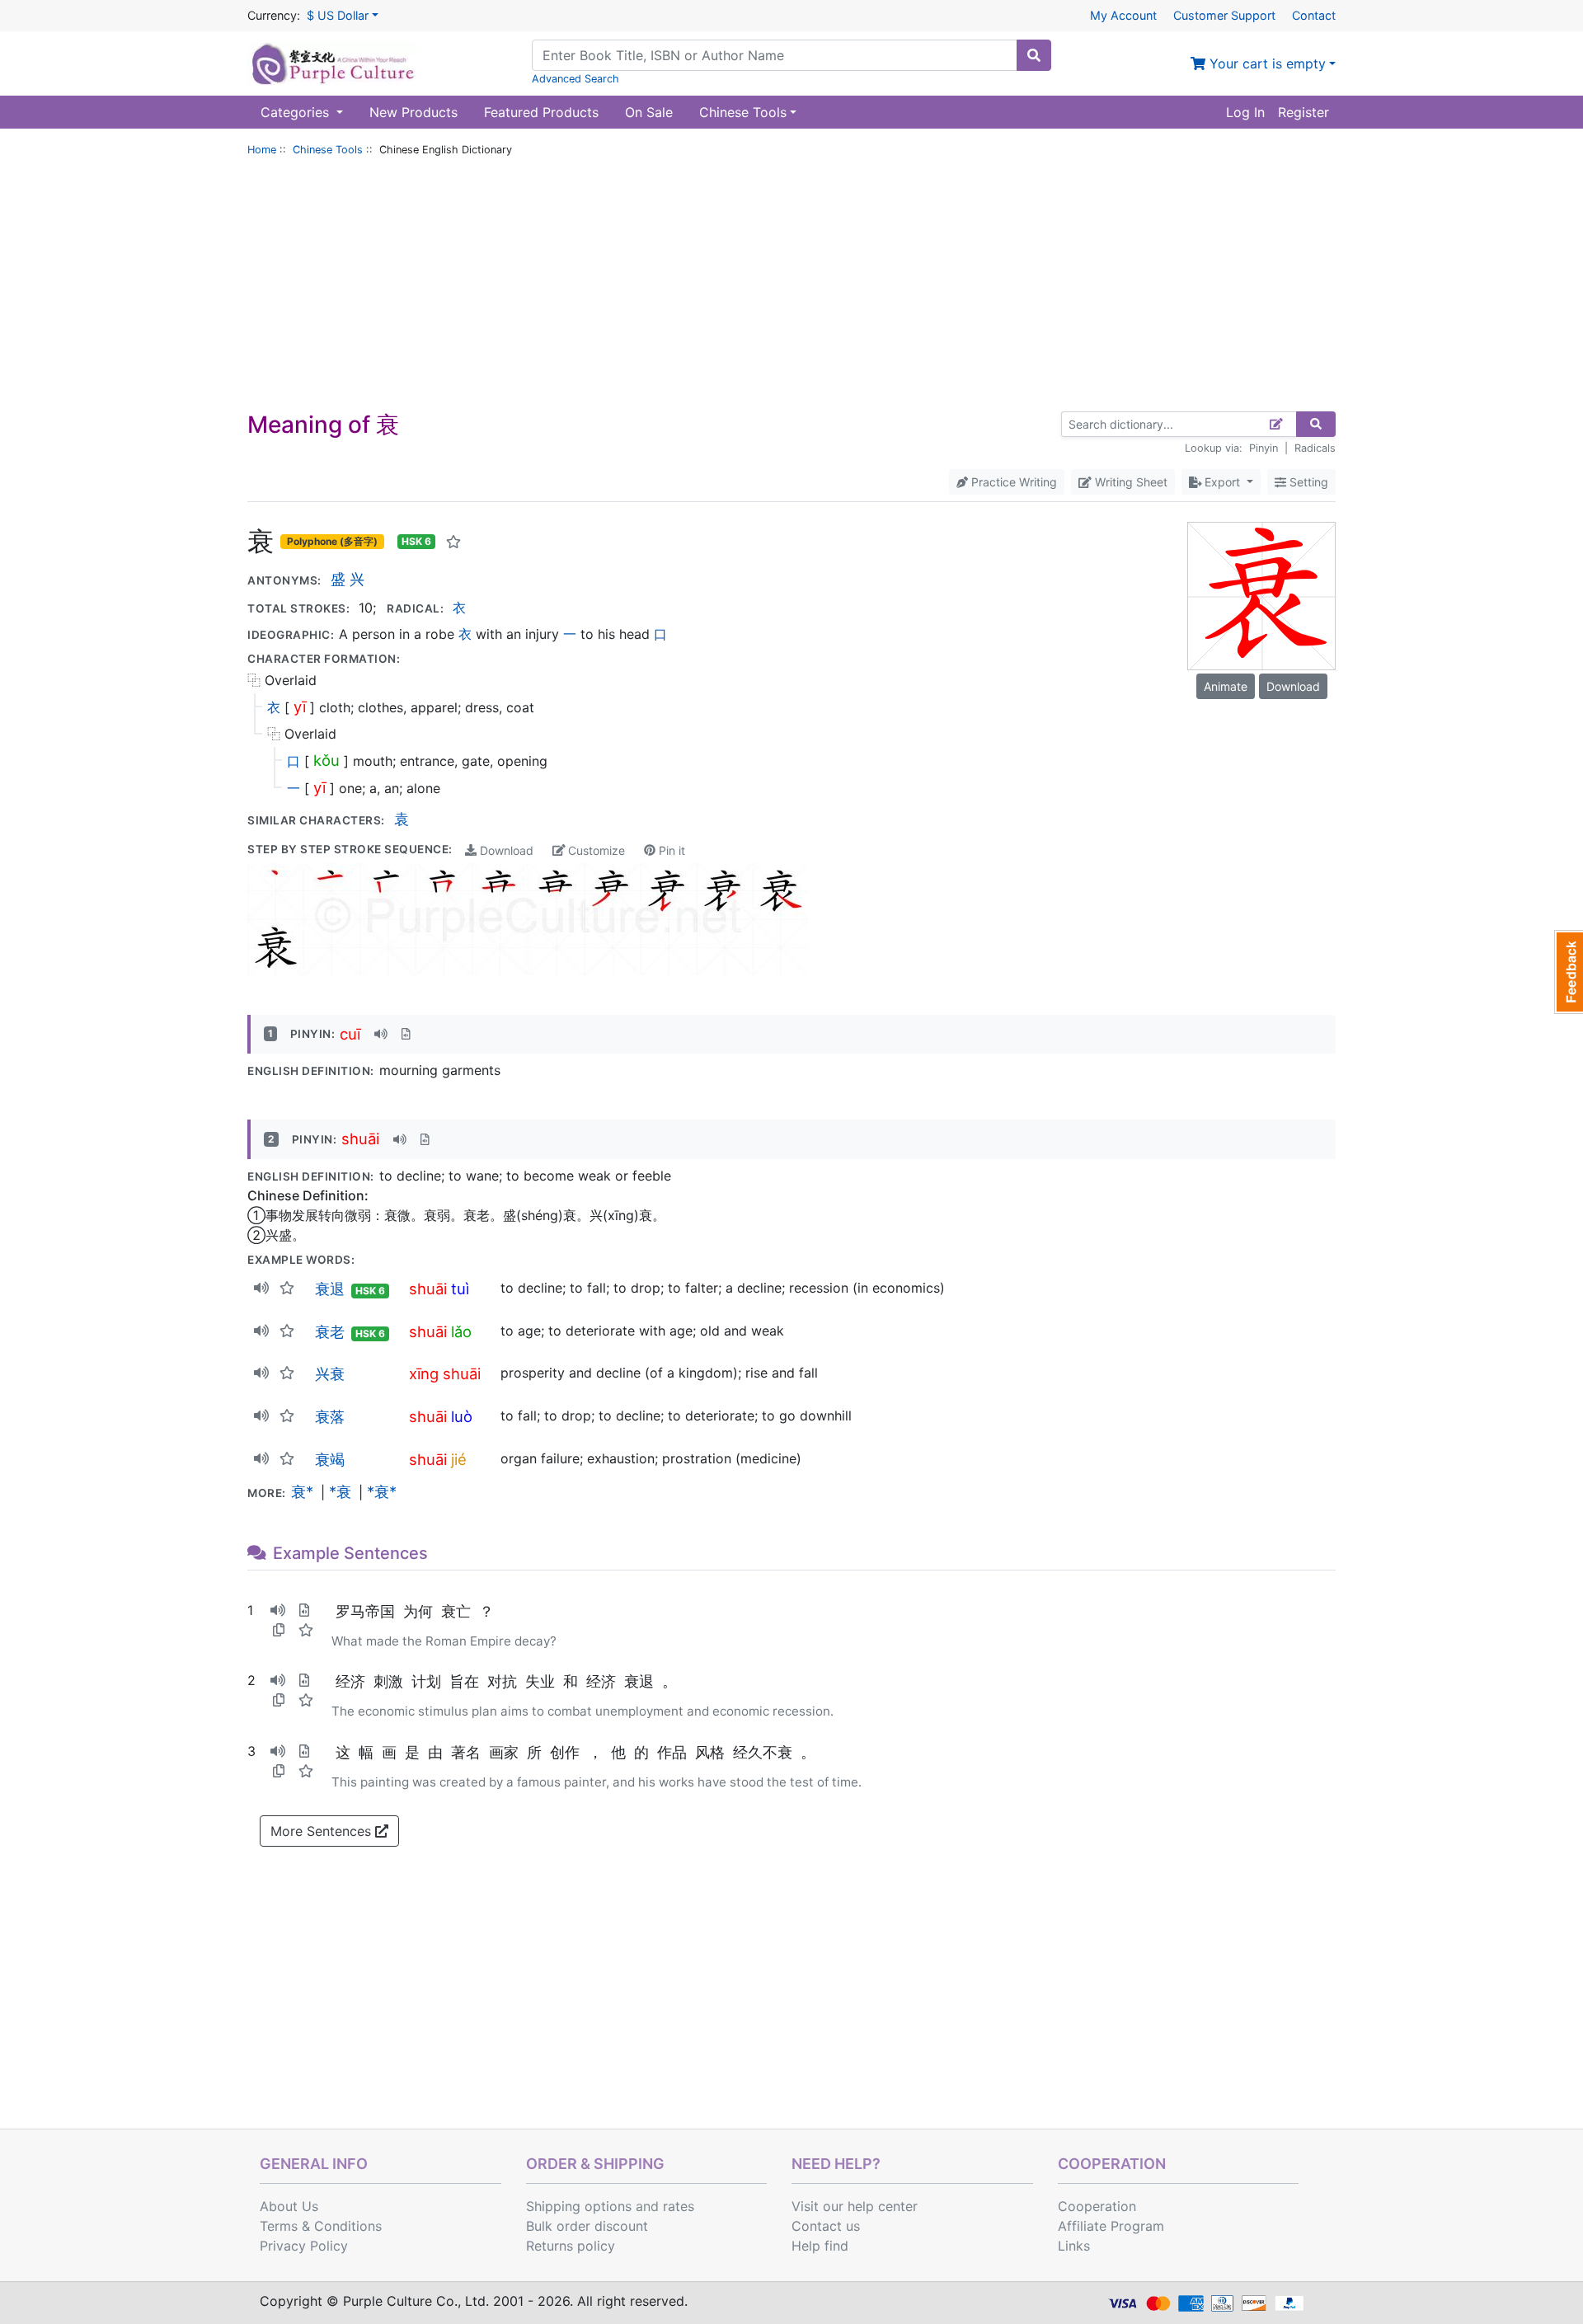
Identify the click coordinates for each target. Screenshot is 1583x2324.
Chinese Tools (328, 150)
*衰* (382, 1491)
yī (300, 707)
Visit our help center (855, 2206)
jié (459, 1459)
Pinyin (1264, 448)
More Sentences (323, 1831)
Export (1222, 482)
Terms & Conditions (321, 2226)
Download (505, 850)
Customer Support (1224, 15)
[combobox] (775, 55)
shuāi (360, 1139)
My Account (1123, 15)
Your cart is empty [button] (1266, 63)
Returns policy (571, 2246)
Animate (1226, 686)
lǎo (461, 1331)
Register (1304, 112)
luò (462, 1416)
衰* (302, 1491)
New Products (413, 112)
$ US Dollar (338, 15)
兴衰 (330, 1373)
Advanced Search (575, 79)
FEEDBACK (1569, 972)
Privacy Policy (304, 2246)
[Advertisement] (791, 288)
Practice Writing (1012, 482)
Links (1074, 2246)
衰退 (330, 1289)
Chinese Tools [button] (743, 112)
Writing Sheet (1130, 482)
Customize (595, 850)
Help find (820, 2246)
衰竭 (330, 1459)
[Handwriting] (1277, 424)
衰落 (330, 1416)
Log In (1245, 112)
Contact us (826, 2226)
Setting (1307, 482)
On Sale (649, 112)
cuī (350, 1034)
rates (679, 2206)
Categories (297, 112)
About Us (289, 2206)
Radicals (1315, 448)
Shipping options (579, 2206)
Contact (1314, 15)
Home (262, 150)
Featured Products (541, 112)
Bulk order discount (587, 2226)
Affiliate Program (1111, 2226)
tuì (460, 1289)
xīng (424, 1373)
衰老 (330, 1331)
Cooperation (1097, 2206)
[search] (1034, 55)
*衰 (340, 1491)
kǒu (326, 760)
